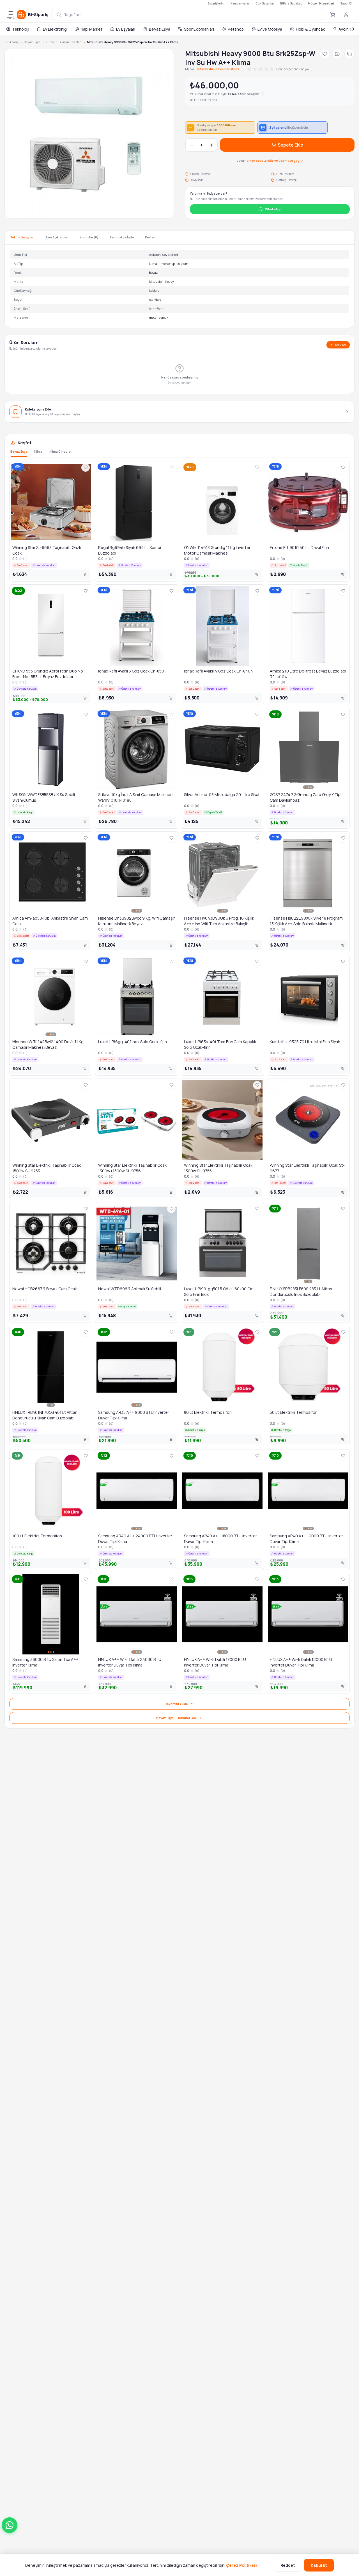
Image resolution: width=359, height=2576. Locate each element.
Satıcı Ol (346, 3)
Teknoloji (21, 29)
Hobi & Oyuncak (310, 29)
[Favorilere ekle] (325, 54)
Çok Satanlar (265, 3)
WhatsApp (273, 209)
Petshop (236, 29)
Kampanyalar (240, 3)
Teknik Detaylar (22, 237)
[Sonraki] (353, 29)
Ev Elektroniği (55, 29)
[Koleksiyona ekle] (337, 54)
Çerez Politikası (241, 2565)
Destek (150, 237)
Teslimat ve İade (122, 237)
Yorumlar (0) (89, 237)
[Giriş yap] (346, 15)
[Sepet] (333, 15)
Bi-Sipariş (11, 42)
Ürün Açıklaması (57, 237)
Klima (50, 42)
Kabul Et (319, 2565)
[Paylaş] (349, 54)
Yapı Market (92, 29)
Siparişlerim (216, 3)
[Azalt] (191, 145)
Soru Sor (341, 345)
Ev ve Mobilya (270, 29)
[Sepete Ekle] (85, 575)
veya (270, 160)
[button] (10, 2525)
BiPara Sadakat (291, 3)
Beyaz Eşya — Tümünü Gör (176, 1718)
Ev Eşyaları (126, 29)
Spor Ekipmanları (199, 29)
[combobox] (191, 15)
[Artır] (211, 145)
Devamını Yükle (176, 1704)
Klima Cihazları (71, 42)
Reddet (288, 2565)
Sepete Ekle (290, 145)
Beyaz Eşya (160, 29)
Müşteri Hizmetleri (321, 3)
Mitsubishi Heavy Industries (218, 69)
